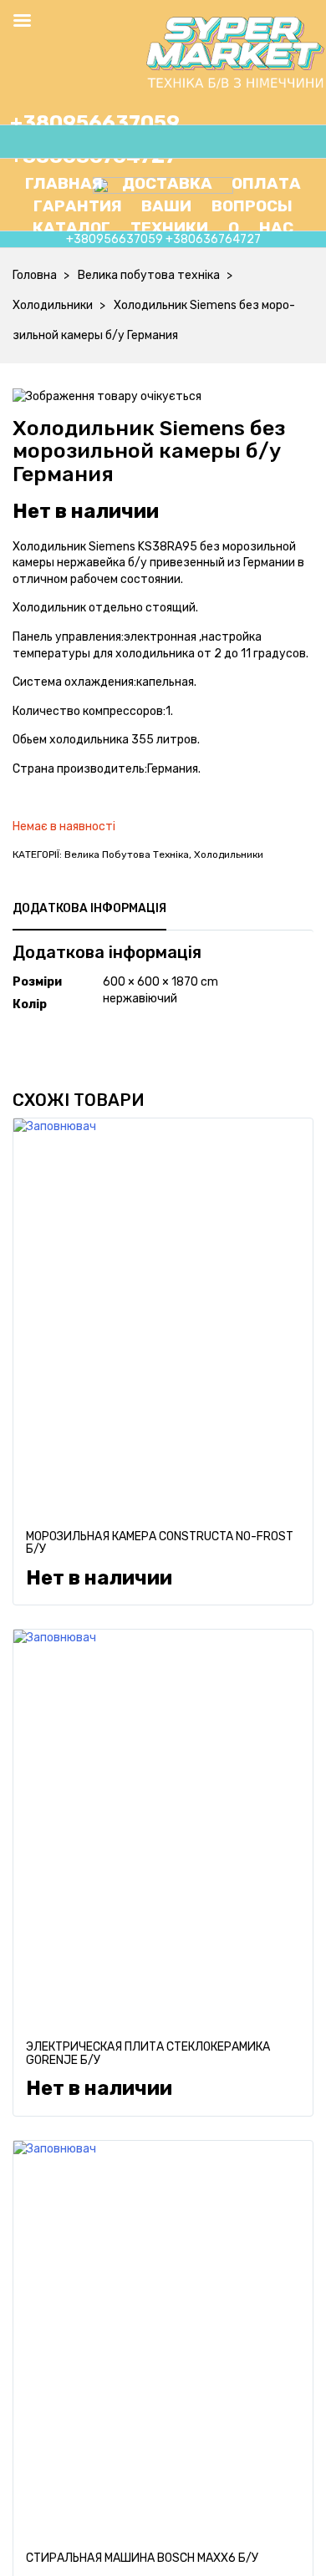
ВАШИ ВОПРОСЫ (217, 206)
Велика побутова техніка (149, 275)
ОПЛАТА (266, 183)
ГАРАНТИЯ (78, 206)
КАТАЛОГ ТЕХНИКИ (120, 228)
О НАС (251, 228)
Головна (35, 275)
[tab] (89, 909)
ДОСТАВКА (167, 183)
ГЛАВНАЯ (64, 183)
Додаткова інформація (89, 908)
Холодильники (53, 305)
